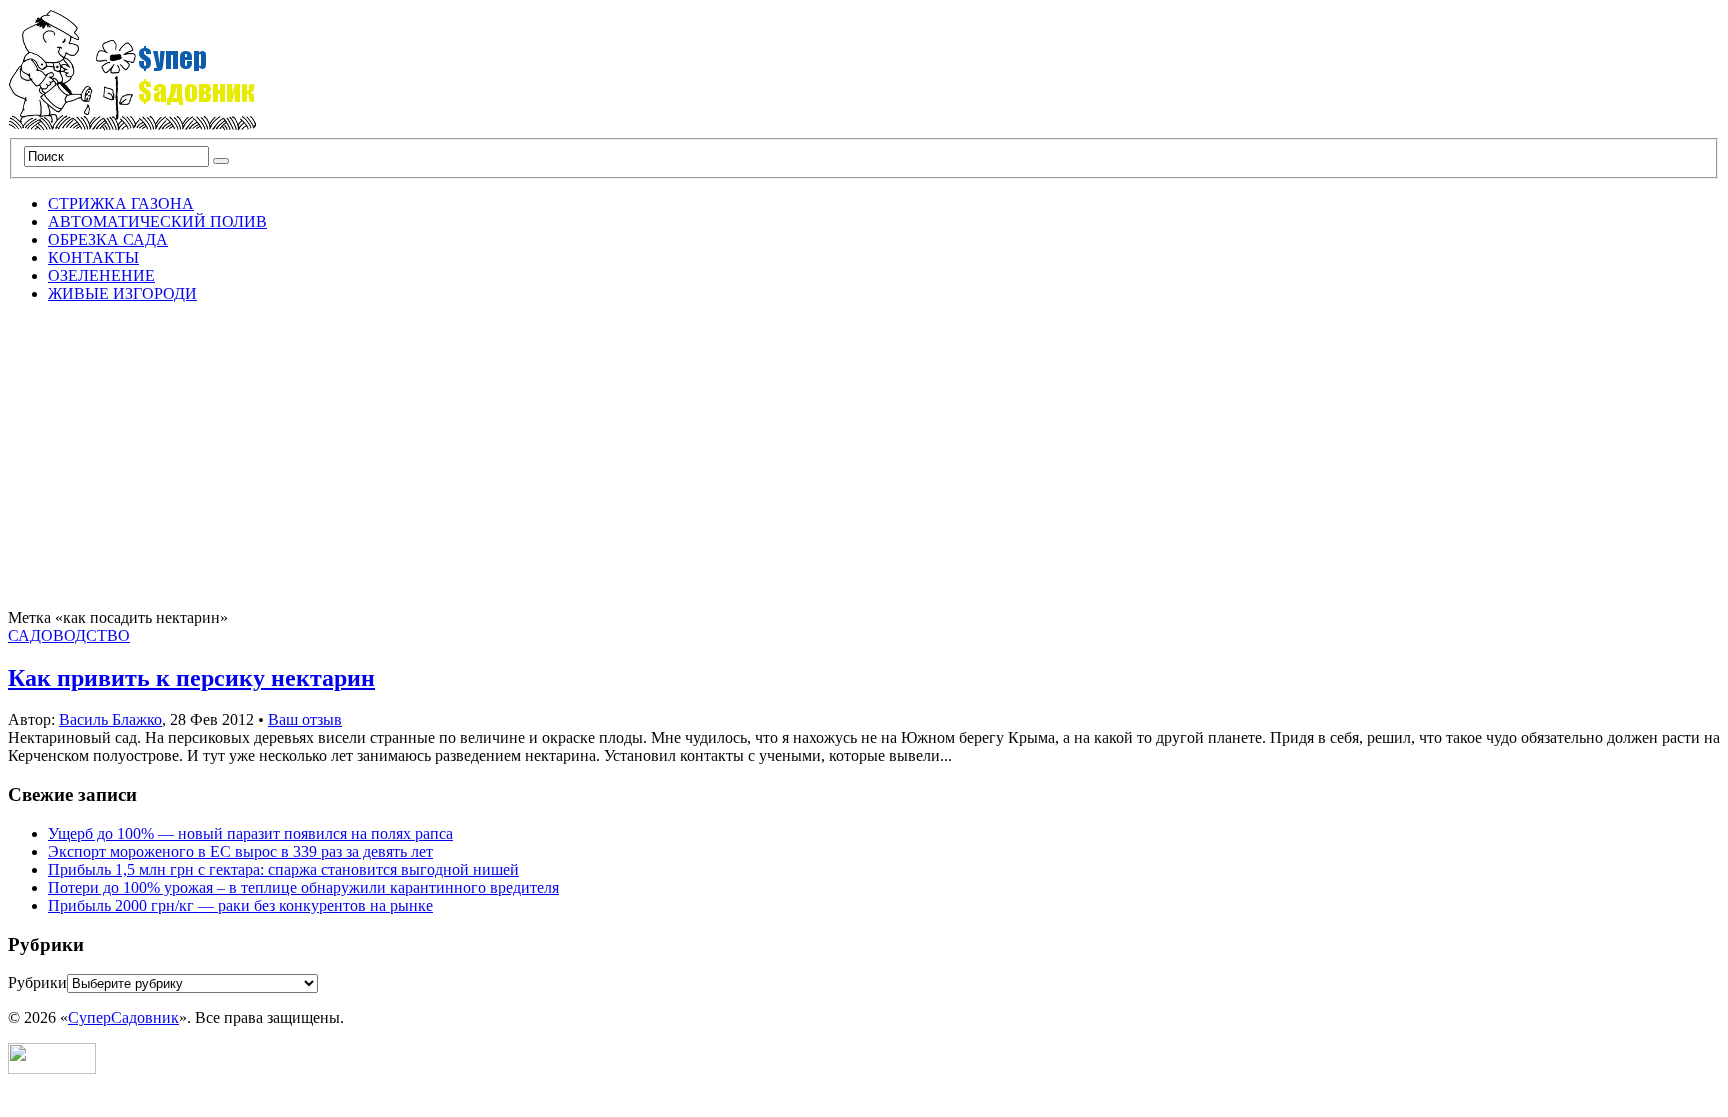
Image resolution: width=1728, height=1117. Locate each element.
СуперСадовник (123, 1017)
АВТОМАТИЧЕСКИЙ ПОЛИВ (157, 221)
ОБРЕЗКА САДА (108, 239)
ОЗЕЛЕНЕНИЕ (101, 275)
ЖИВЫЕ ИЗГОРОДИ (122, 293)
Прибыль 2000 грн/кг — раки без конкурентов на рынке (240, 905)
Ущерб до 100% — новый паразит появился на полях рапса (250, 833)
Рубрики (37, 982)
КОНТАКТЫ (93, 257)
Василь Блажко (110, 719)
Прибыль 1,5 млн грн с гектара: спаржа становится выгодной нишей (283, 869)
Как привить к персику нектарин (191, 678)
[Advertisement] (864, 459)
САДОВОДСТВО (69, 635)
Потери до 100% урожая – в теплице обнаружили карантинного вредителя (303, 887)
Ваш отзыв (305, 719)
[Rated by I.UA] (52, 1068)
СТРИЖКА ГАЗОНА (121, 203)
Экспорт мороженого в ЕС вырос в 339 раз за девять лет (240, 851)
